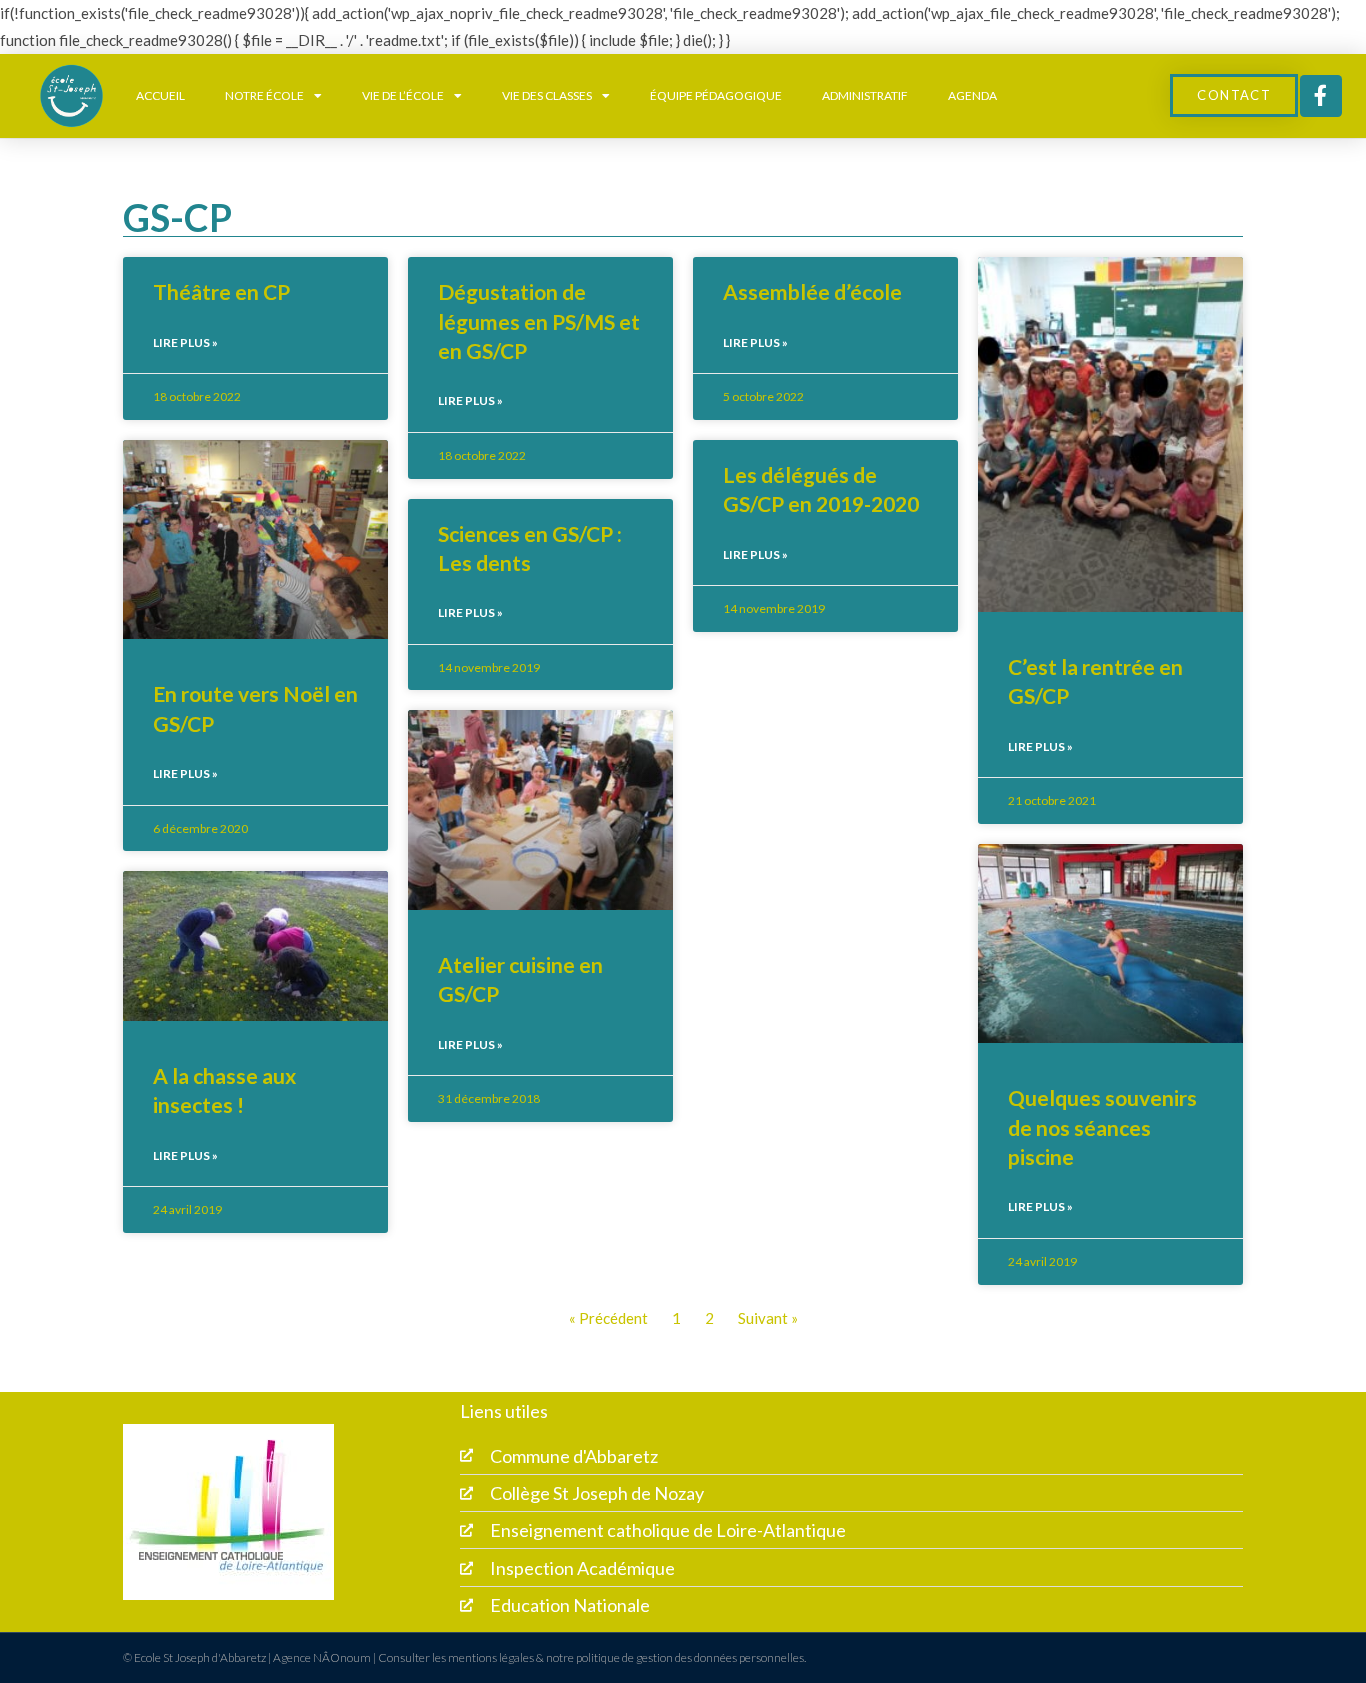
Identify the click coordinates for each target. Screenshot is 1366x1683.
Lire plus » (185, 342)
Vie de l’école (403, 95)
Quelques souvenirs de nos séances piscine (1102, 1127)
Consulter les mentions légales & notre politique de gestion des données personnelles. (592, 1657)
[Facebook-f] (1321, 96)
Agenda (972, 95)
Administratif (865, 95)
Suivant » (768, 1318)
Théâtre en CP (221, 291)
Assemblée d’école (812, 291)
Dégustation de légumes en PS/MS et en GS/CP (539, 321)
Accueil (160, 95)
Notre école (264, 95)
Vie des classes (547, 95)
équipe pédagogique (716, 95)
